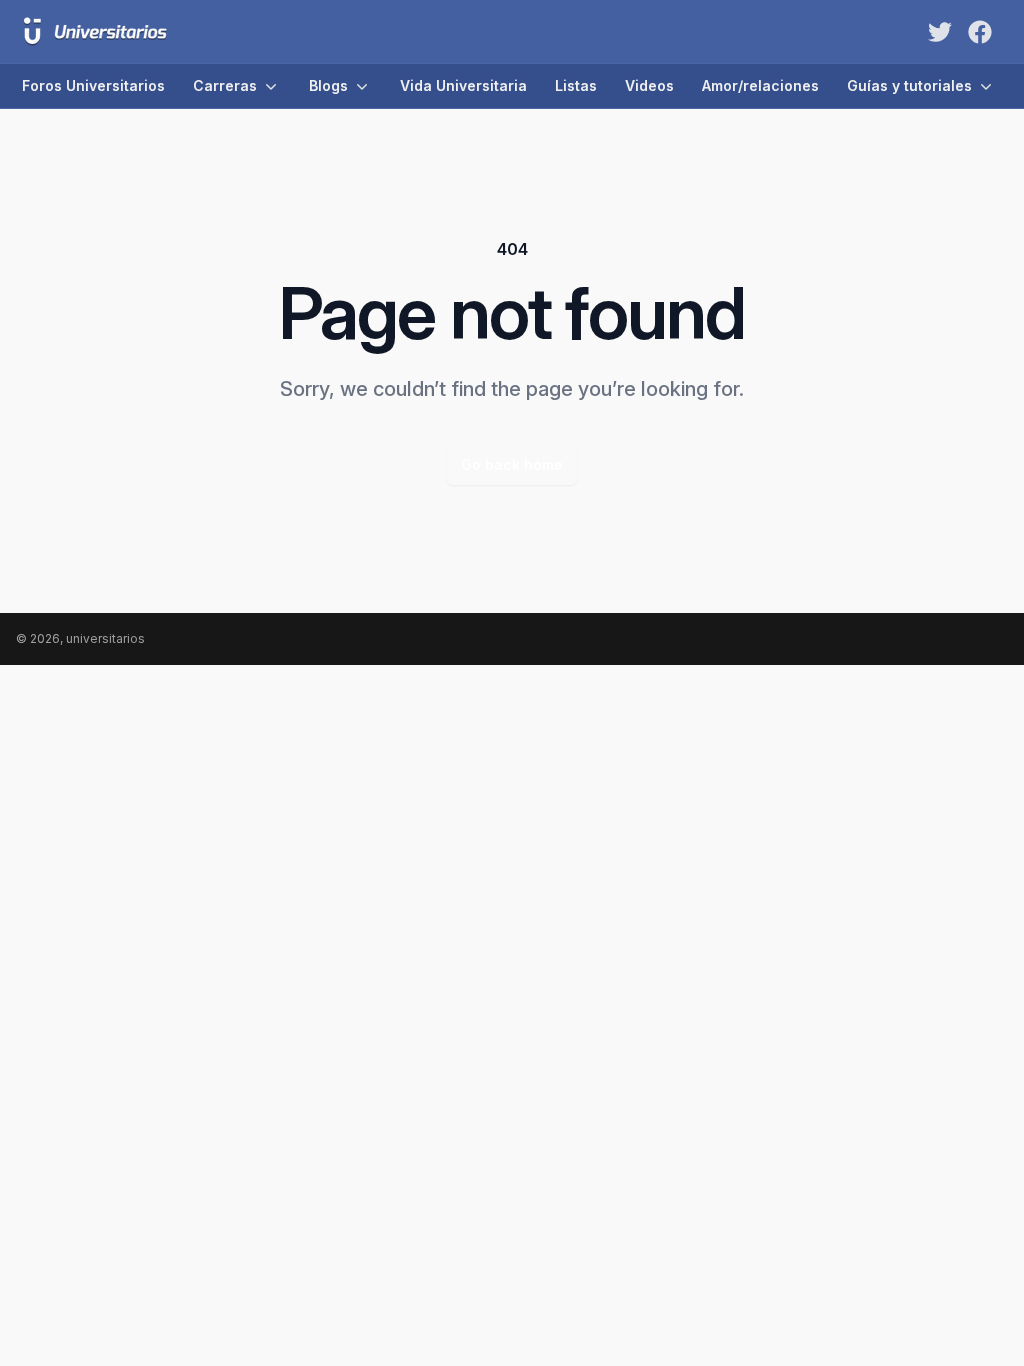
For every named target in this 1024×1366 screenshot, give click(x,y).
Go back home (512, 464)
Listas (576, 85)
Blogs (328, 85)
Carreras (225, 85)
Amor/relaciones (760, 85)
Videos (649, 85)
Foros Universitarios (93, 85)
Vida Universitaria (463, 85)
